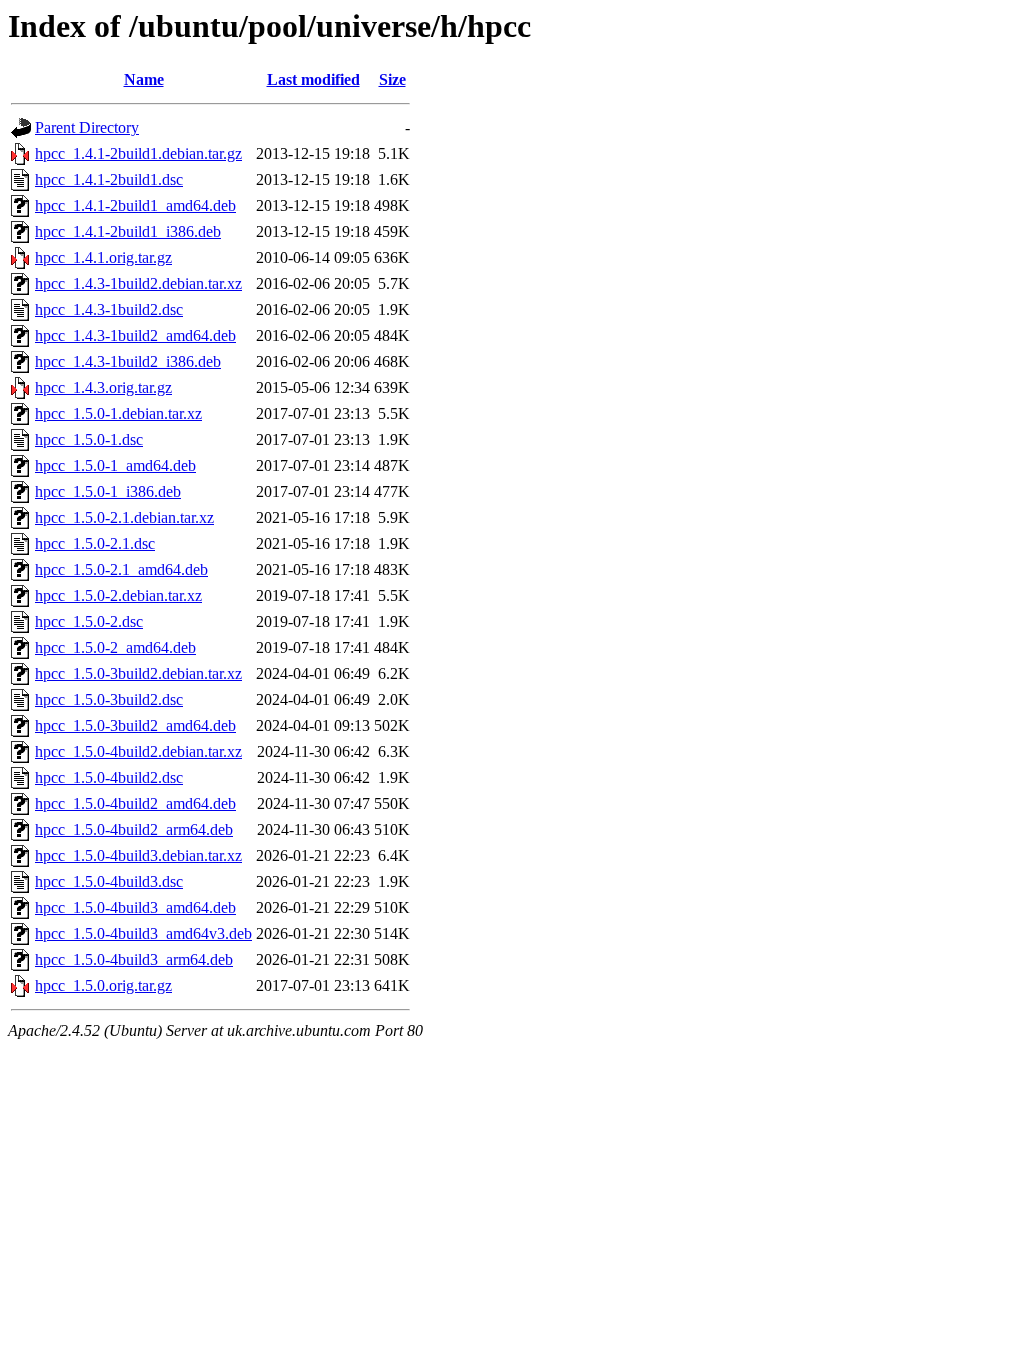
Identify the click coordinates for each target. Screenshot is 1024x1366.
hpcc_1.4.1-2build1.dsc (109, 179)
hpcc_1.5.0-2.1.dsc (95, 543)
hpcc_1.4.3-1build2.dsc (109, 309)
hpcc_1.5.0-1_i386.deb (108, 491)
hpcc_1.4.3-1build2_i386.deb (128, 361)
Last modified (313, 79)
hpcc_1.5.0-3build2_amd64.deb (135, 725)
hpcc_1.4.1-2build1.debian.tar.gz (138, 153)
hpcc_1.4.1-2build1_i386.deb (128, 231)
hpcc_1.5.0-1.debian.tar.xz (118, 413)
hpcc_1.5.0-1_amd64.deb (115, 465)
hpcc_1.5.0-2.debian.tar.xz (118, 595)
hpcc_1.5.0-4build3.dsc (109, 881)
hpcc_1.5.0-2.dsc (89, 621)
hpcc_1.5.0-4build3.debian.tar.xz (138, 855)
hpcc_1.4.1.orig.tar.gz (103, 257)
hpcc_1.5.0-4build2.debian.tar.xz (138, 751)
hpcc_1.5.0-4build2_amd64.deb (135, 803)
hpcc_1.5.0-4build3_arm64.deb (134, 959)
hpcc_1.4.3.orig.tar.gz (103, 387)
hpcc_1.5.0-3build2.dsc (109, 699)
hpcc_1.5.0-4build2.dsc (109, 777)
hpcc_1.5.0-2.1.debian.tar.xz (124, 517)
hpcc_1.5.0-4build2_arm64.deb (134, 829)
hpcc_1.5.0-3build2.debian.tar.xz (138, 673)
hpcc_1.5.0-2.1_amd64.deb (121, 569)
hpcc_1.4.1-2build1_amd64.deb (135, 205)
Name (144, 79)
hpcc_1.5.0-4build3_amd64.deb (135, 907)
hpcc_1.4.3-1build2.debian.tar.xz (138, 283)
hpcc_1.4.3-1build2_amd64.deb (135, 335)
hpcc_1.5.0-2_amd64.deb (115, 647)
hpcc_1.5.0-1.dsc (89, 439)
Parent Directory (87, 127)
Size (392, 79)
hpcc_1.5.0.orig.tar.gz (103, 985)
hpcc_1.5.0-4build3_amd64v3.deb (143, 933)
